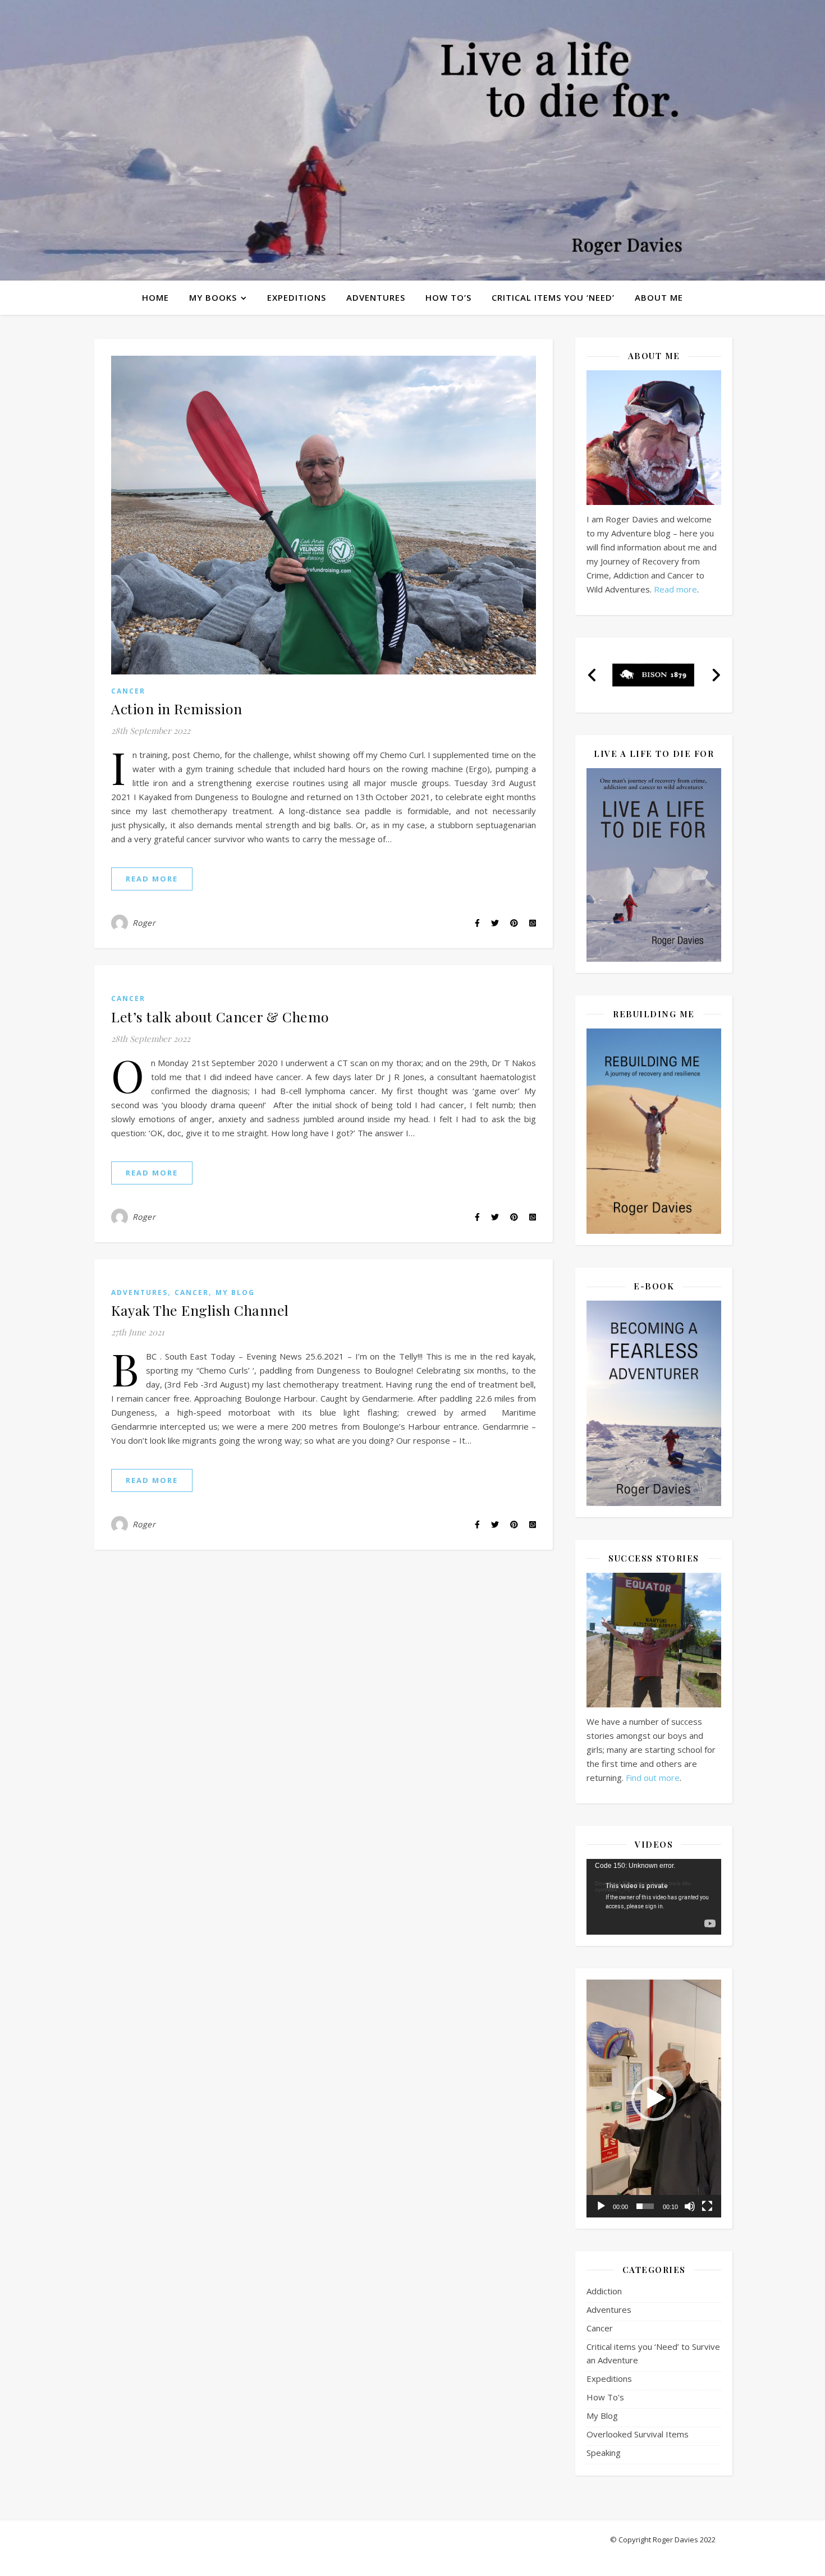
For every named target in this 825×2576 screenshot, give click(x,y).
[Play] (601, 2206)
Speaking (604, 2453)
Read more (675, 589)
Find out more (653, 1778)
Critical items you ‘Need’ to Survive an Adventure (653, 2353)
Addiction (604, 2291)
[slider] (645, 2206)
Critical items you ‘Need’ (553, 297)
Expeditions (297, 297)
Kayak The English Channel (200, 1310)
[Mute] (690, 2206)
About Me (659, 297)
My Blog (235, 1292)
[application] (654, 1897)
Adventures (376, 297)
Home (155, 297)
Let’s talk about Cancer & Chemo (220, 1016)
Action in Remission (177, 708)
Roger (144, 923)
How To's (605, 2397)
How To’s (448, 297)
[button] (592, 675)
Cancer (128, 691)
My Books (213, 297)
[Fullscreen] (707, 2206)
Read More (152, 879)
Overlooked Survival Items (638, 2434)
